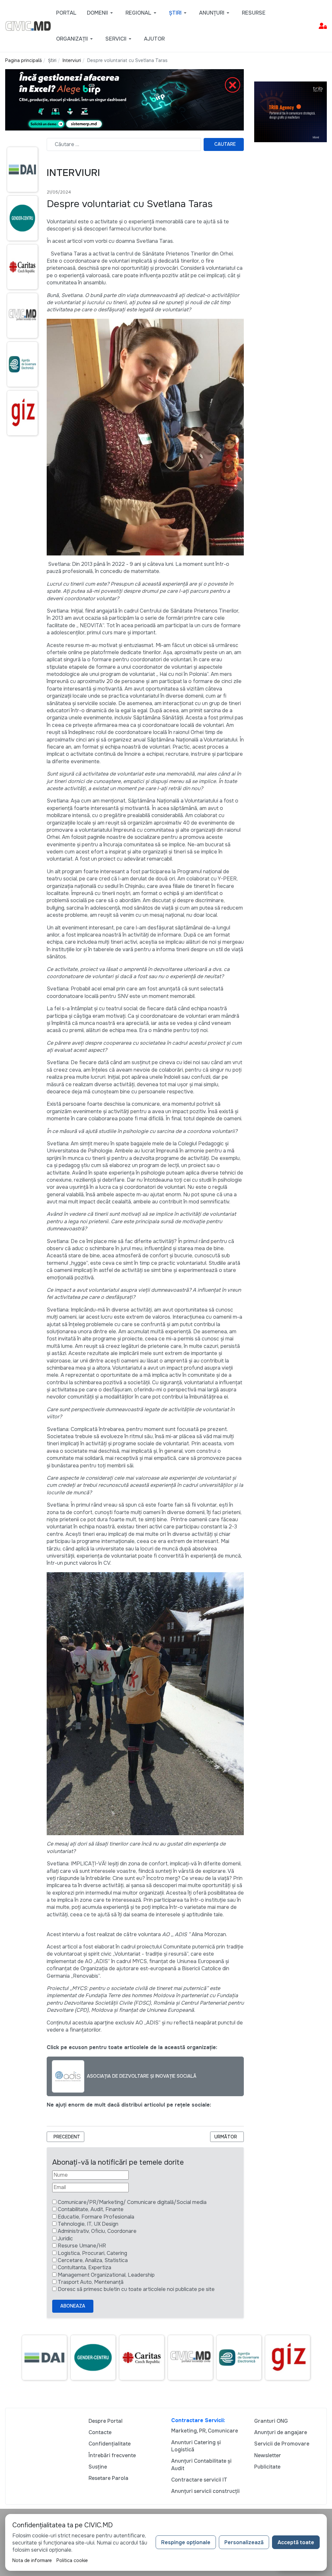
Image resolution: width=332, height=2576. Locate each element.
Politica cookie (72, 2560)
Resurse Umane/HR (82, 2246)
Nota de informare (32, 2560)
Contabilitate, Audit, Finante (91, 2209)
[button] (101, 13)
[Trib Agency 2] (290, 112)
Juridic (65, 2239)
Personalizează (244, 2542)
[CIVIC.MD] (28, 25)
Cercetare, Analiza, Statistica (93, 2260)
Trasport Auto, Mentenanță (91, 2282)
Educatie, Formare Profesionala (96, 2217)
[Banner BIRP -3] (124, 100)
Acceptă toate (296, 2542)
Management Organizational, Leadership (106, 2275)
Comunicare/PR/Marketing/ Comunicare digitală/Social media (132, 2202)
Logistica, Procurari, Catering (92, 2253)
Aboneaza (73, 2306)
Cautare (225, 144)
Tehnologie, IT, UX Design (88, 2224)
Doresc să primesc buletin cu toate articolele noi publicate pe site (136, 2289)
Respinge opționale (186, 2542)
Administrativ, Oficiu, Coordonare (97, 2231)
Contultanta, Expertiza (84, 2267)
